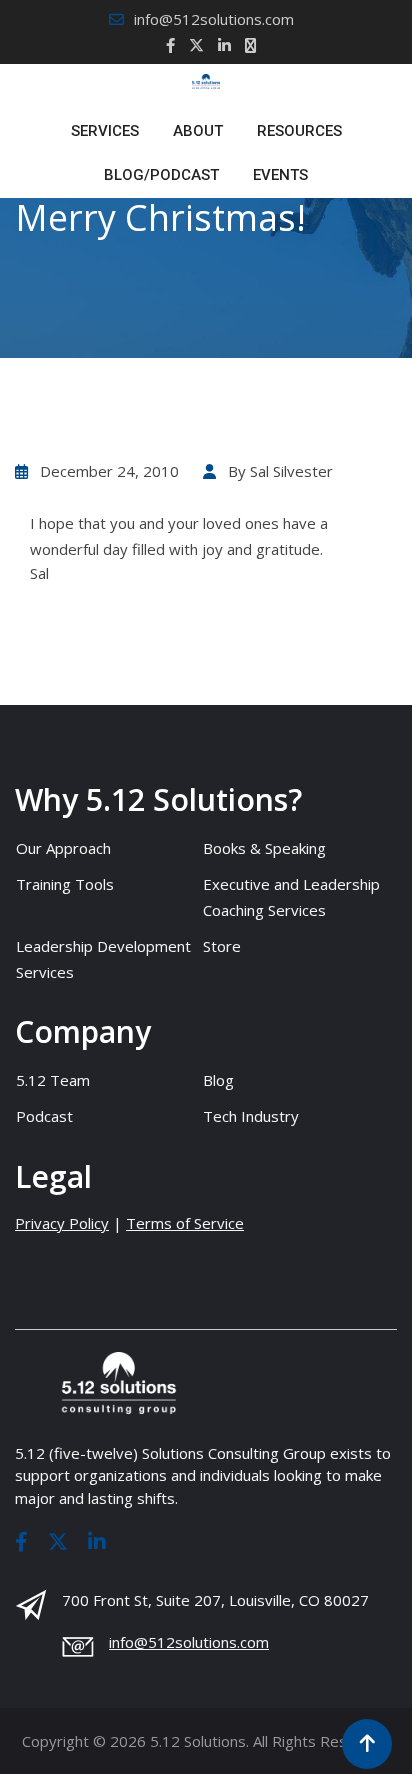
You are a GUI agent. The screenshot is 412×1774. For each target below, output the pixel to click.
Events (280, 175)
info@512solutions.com (214, 19)
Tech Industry (251, 1116)
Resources (299, 131)
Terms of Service (185, 1223)
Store (222, 946)
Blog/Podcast (161, 175)
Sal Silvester (291, 471)
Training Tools (65, 884)
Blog (218, 1080)
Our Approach (63, 848)
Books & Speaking (264, 848)
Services (105, 131)
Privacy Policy (62, 1223)
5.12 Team (53, 1080)
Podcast (44, 1116)
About (198, 131)
